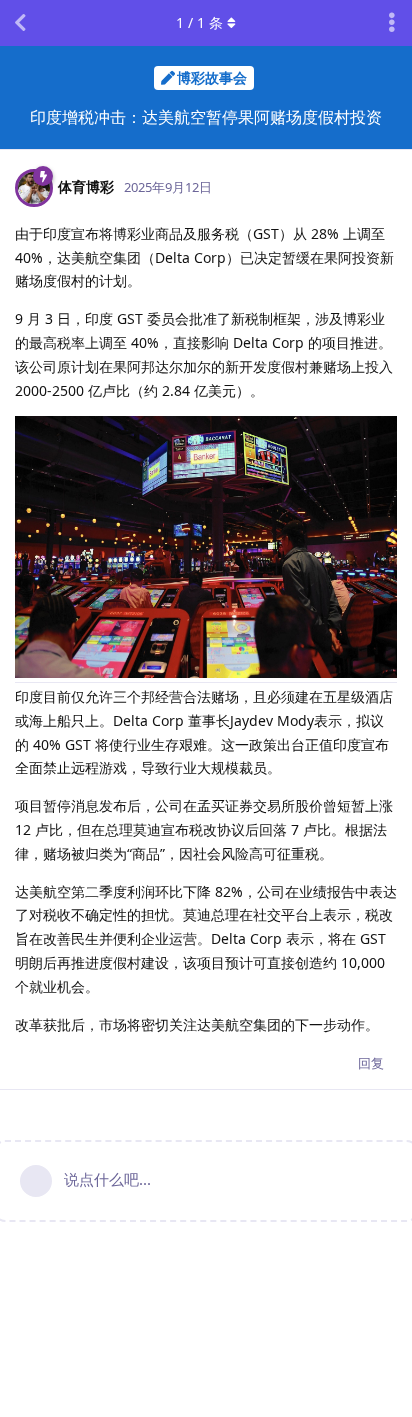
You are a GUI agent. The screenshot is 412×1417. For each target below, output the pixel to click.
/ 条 (199, 22)
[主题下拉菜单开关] (392, 23)
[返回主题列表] (20, 23)
